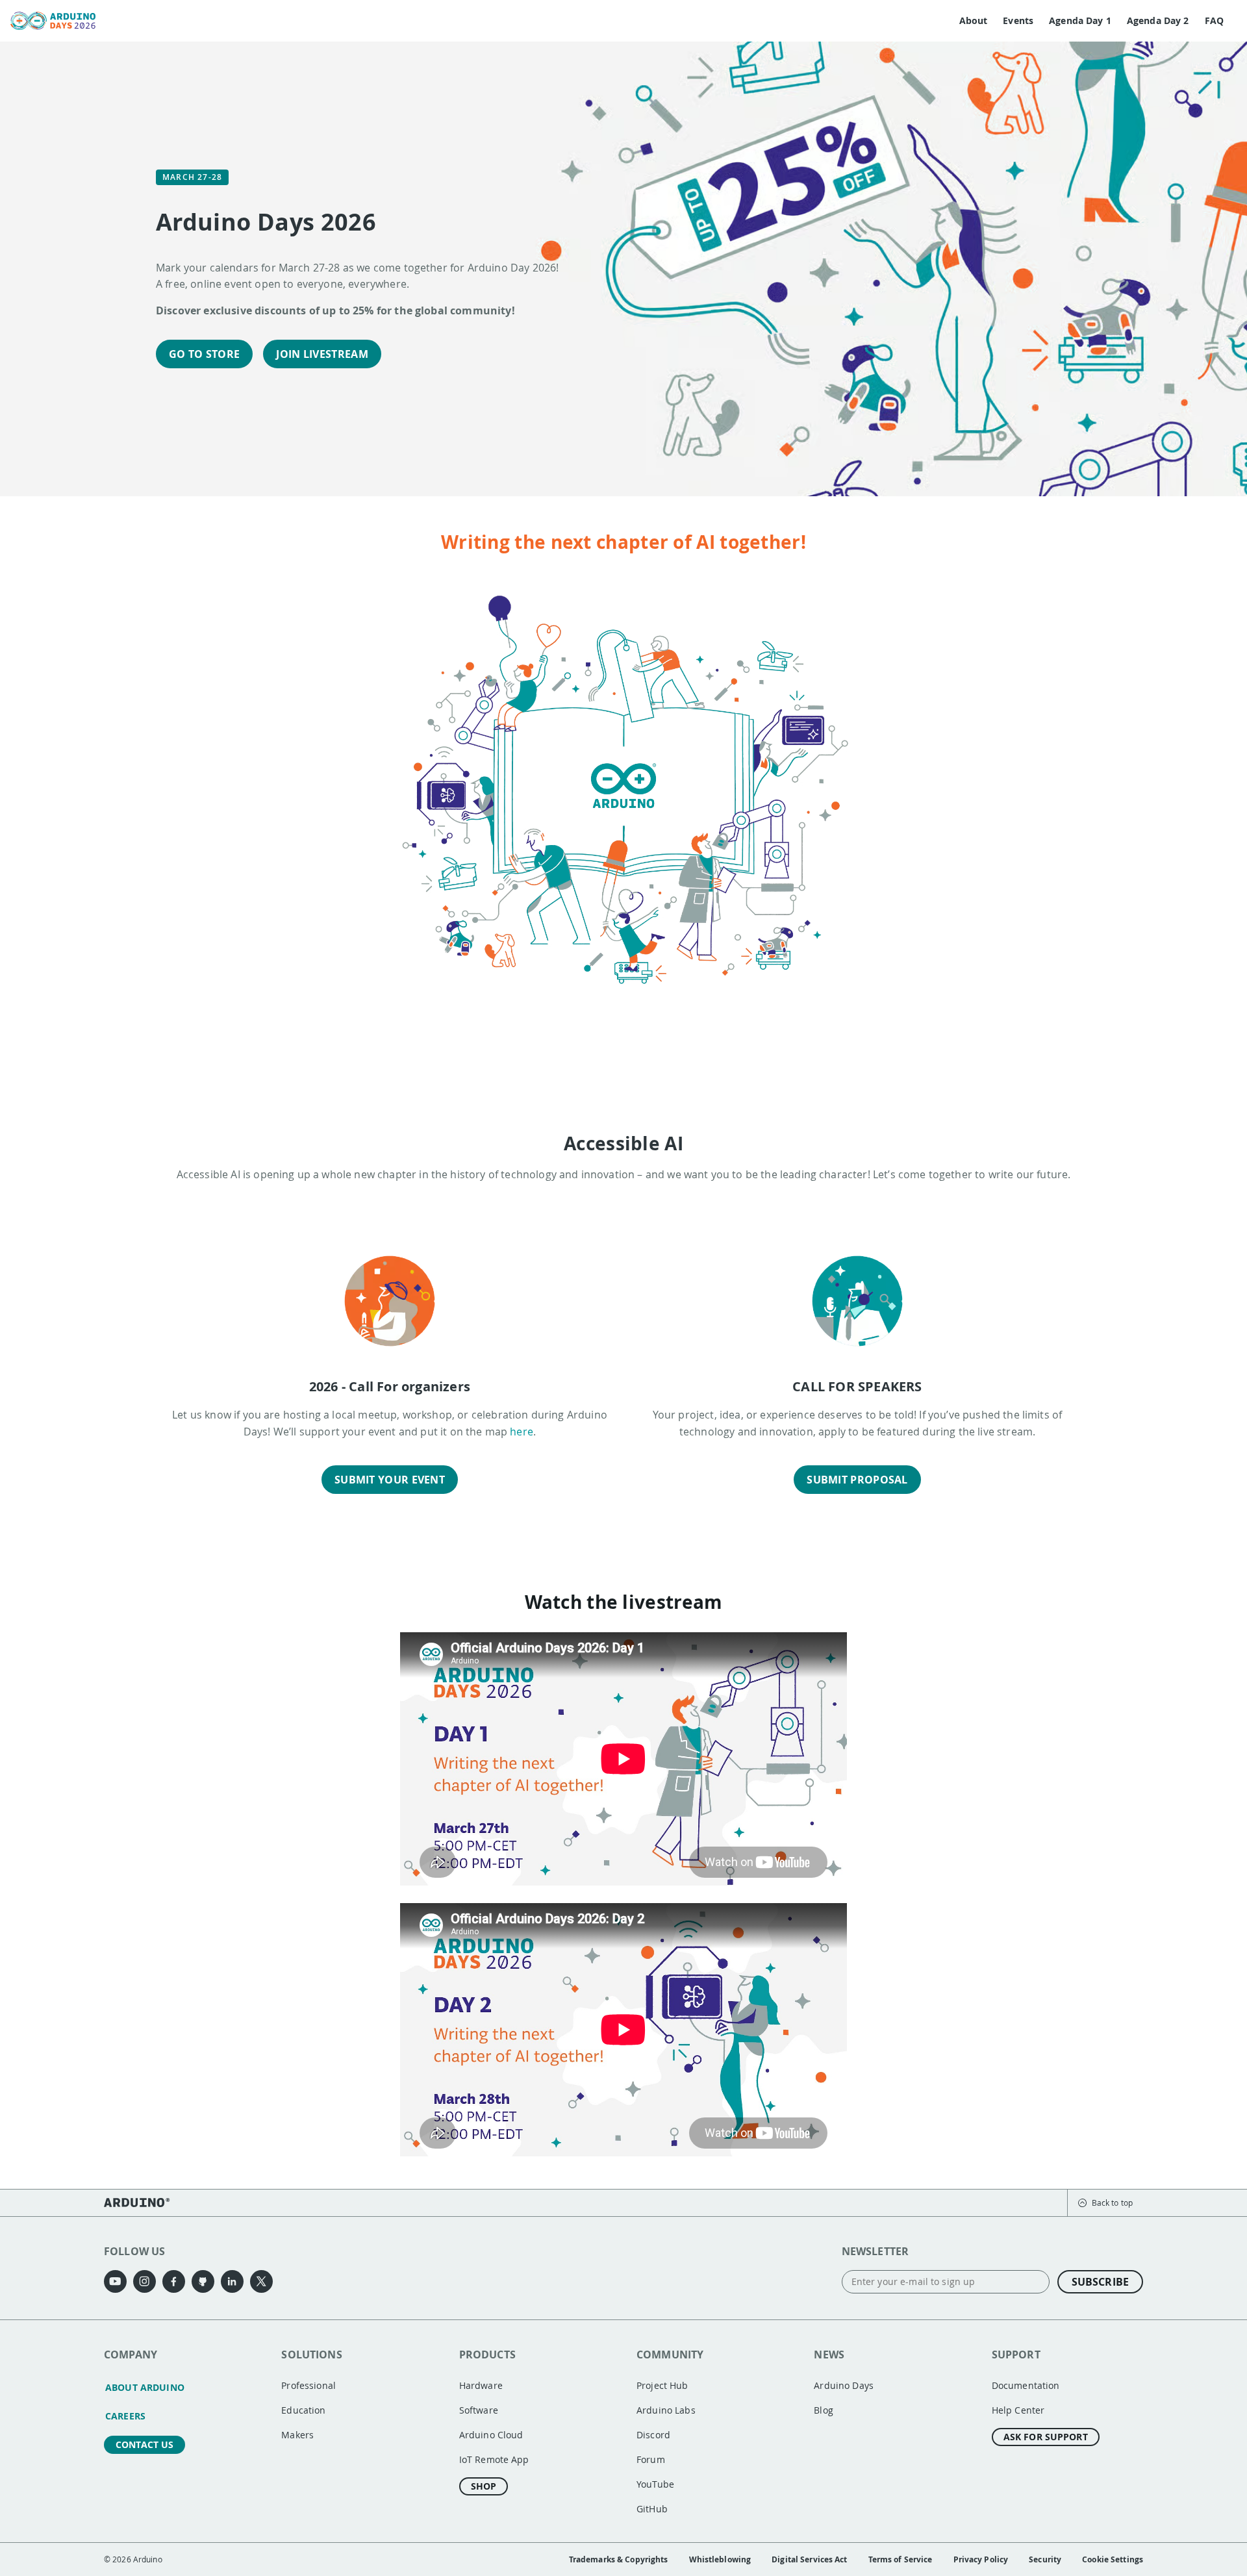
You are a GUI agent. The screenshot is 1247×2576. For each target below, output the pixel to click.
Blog (824, 2410)
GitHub (652, 2509)
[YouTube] (115, 2281)
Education (303, 2410)
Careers (125, 2416)
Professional (309, 2385)
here (522, 1432)
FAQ (1214, 20)
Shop (484, 2486)
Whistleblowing (720, 2559)
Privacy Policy (981, 2559)
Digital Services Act (809, 2559)
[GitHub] (203, 2281)
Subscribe (1100, 2282)
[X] (261, 2281)
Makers (297, 2435)
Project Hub (662, 2385)
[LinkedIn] (232, 2281)
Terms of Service (901, 2559)
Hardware (481, 2385)
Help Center (1018, 2410)
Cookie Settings (1113, 2559)
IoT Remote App (494, 2459)
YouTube (655, 2484)
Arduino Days (844, 2385)
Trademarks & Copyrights (619, 2559)
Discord (653, 2435)
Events (1018, 20)
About (974, 20)
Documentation (1026, 2385)
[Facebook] (174, 2281)
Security (1045, 2559)
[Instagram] (145, 2281)
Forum (651, 2459)
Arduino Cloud (491, 2435)
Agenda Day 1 (1080, 20)
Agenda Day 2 (1158, 20)
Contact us (145, 2444)
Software (479, 2410)
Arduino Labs (666, 2410)
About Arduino (145, 2387)
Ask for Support (1046, 2437)
